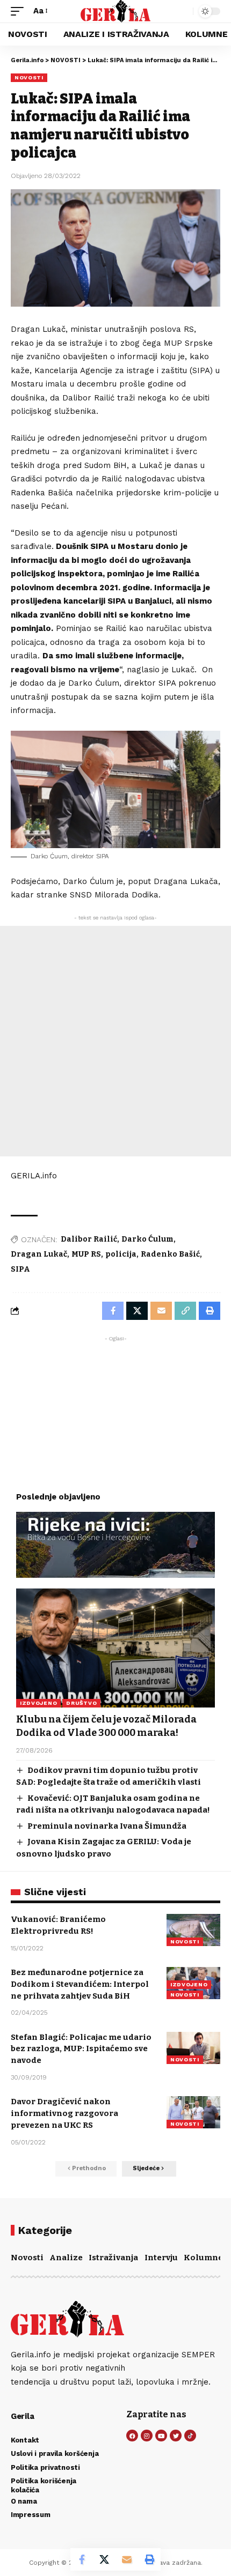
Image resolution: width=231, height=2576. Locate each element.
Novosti (27, 2258)
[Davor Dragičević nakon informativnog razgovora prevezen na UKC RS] (193, 2112)
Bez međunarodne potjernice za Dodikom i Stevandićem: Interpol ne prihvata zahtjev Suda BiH (80, 1984)
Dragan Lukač (39, 1254)
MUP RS (86, 1254)
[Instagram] (147, 2436)
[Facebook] (132, 2436)
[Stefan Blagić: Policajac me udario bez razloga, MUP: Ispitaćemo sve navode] (193, 2048)
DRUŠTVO (81, 1703)
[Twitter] (176, 2436)
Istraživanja (113, 2258)
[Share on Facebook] (82, 2559)
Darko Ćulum (147, 1239)
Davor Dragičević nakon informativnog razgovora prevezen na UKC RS (64, 2113)
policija (121, 1254)
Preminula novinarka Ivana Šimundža (107, 1826)
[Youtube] (161, 2436)
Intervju (161, 2258)
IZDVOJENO (38, 1703)
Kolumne (203, 2258)
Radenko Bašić (170, 1254)
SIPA (20, 1269)
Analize (66, 2258)
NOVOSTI (29, 77)
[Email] (127, 2559)
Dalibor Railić (89, 1239)
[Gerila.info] (116, 11)
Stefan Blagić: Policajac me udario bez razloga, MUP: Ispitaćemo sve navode (81, 2049)
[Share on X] (104, 2559)
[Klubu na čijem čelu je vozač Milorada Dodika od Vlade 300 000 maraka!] (115, 1648)
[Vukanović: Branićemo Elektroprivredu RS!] (193, 1930)
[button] (20, 11)
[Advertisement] (115, 1041)
